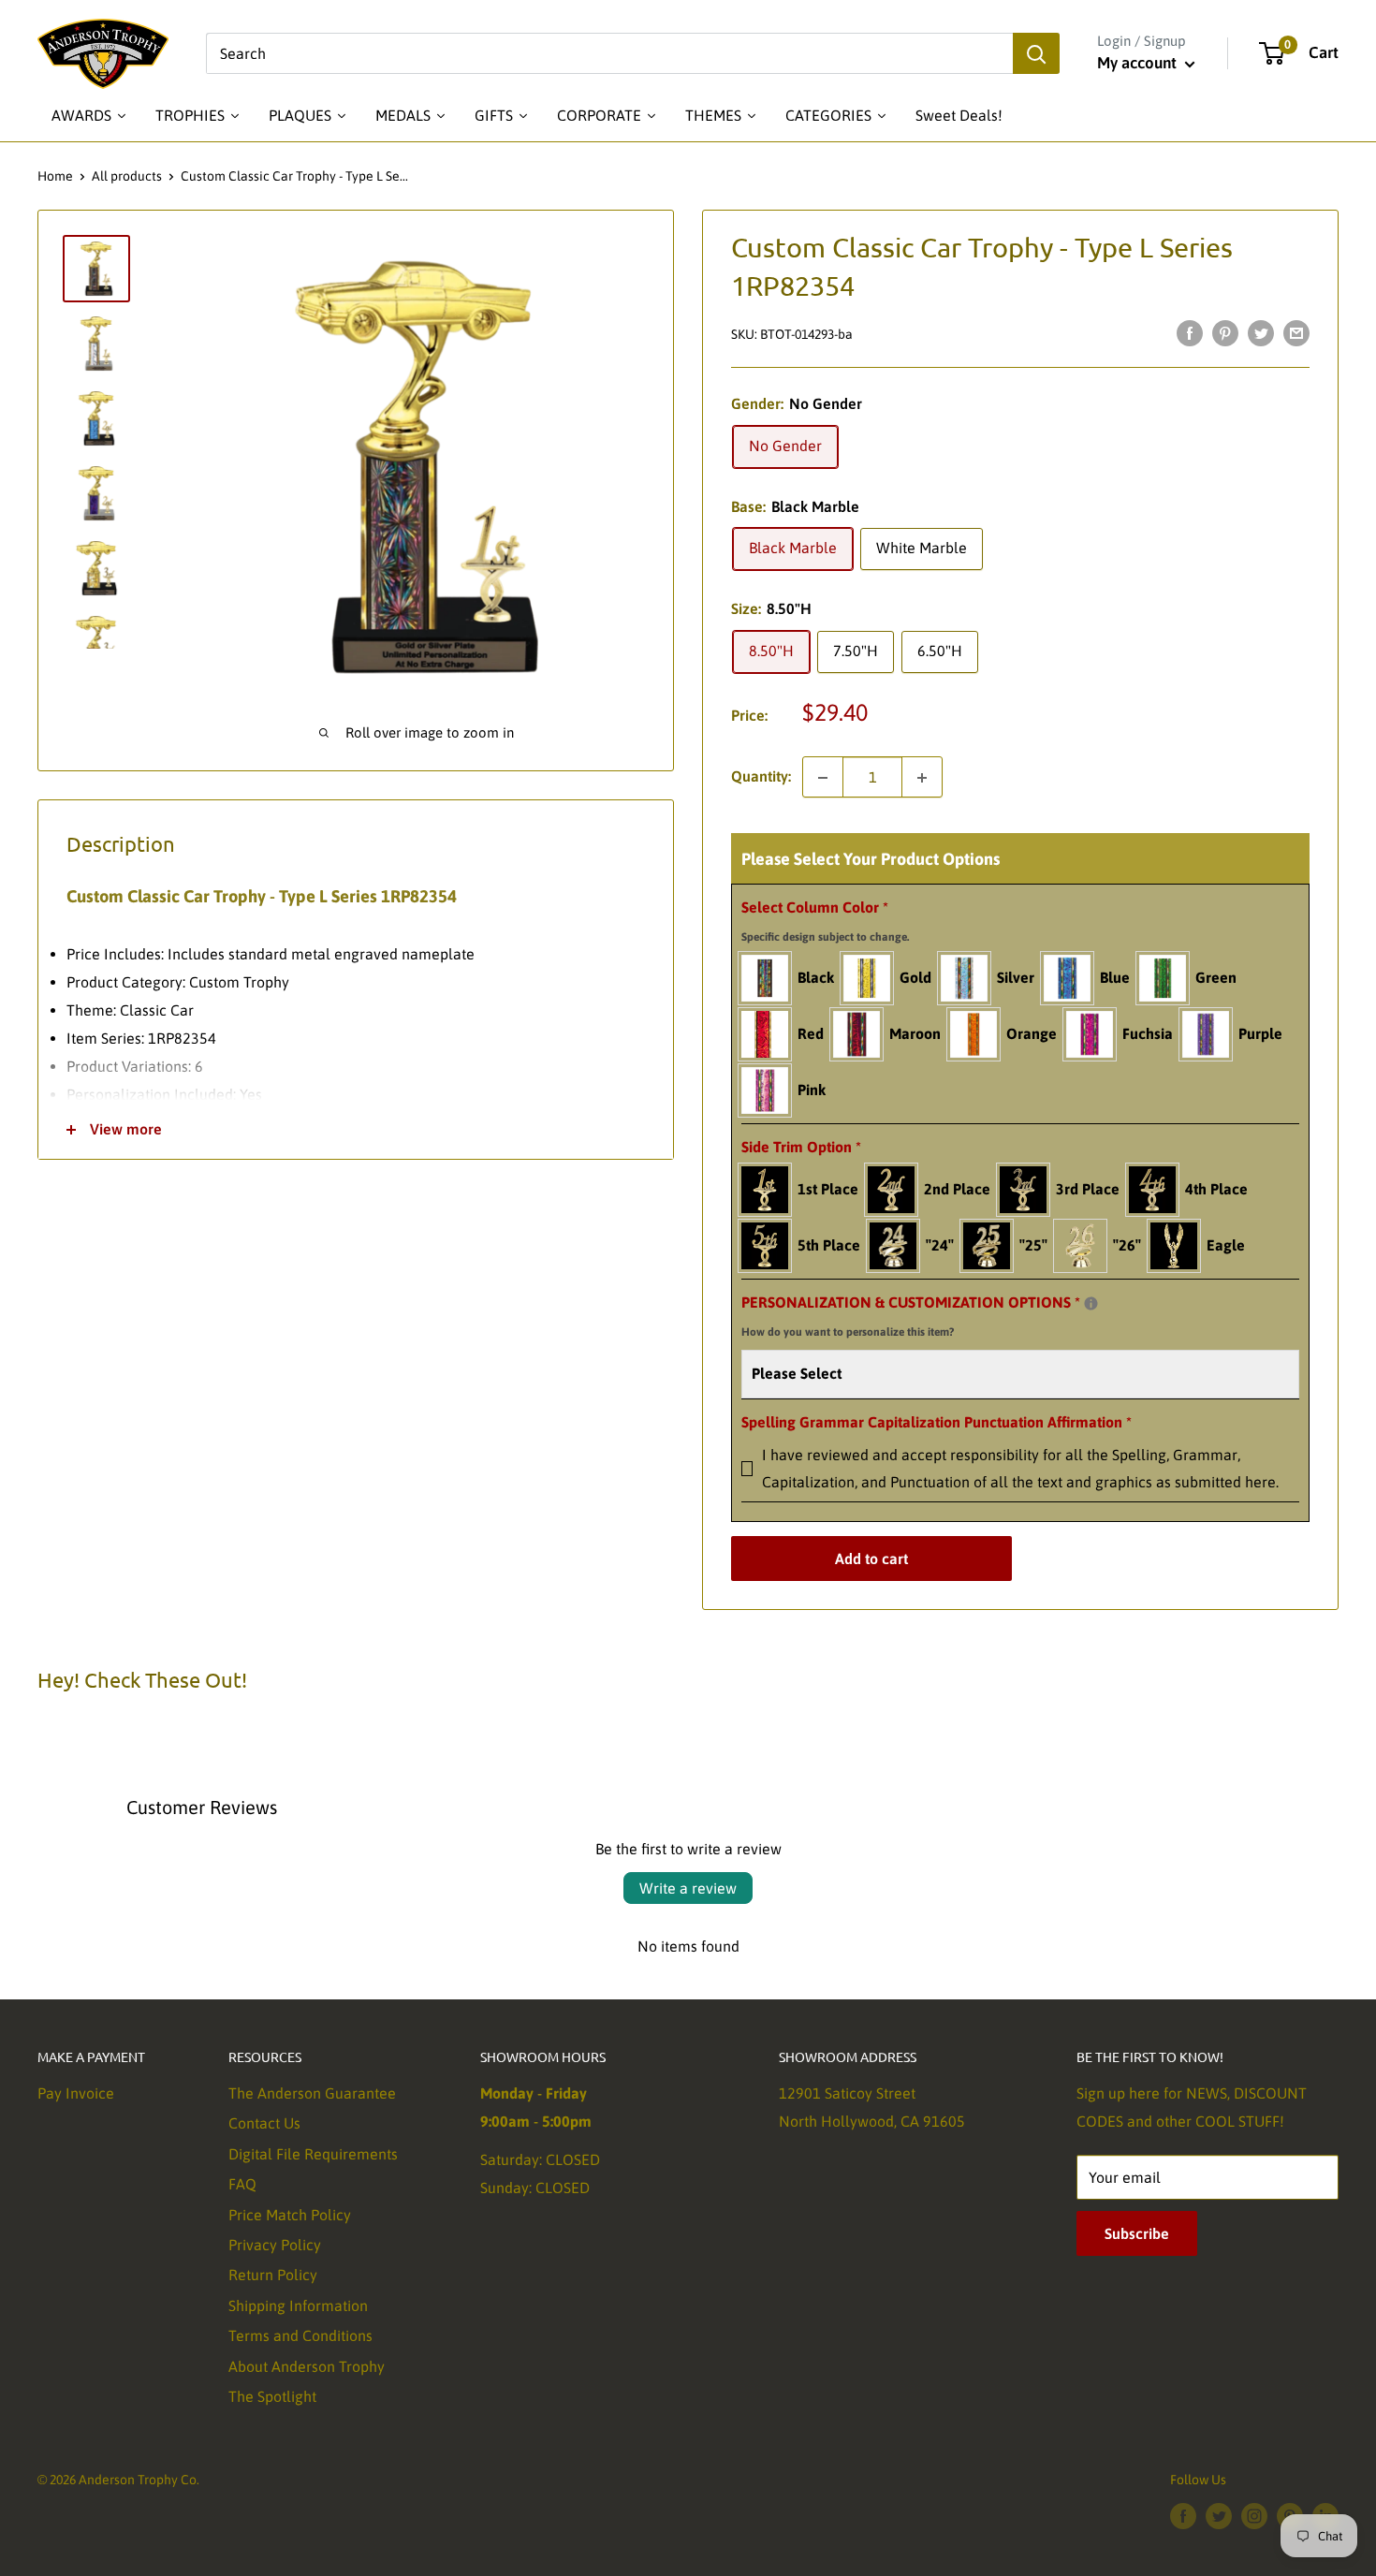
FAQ (242, 2184)
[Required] (1091, 1303)
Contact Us (264, 2123)
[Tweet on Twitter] (1261, 332)
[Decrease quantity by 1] (823, 778)
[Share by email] (1296, 332)
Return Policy (273, 2275)
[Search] (1036, 53)
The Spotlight (272, 2396)
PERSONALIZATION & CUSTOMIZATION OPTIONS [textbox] (934, 1314)
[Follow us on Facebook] (1183, 2516)
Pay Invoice (76, 2093)
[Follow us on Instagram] (1254, 2516)
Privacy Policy (275, 2245)
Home (55, 176)
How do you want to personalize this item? (848, 1332)
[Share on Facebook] (1190, 332)
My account (1139, 63)
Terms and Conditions (300, 2335)
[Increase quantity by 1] (922, 778)
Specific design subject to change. (825, 937)
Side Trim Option (801, 1147)
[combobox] (609, 53)
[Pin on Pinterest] (1225, 332)
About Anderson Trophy (307, 2366)
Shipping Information (298, 2305)
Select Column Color (825, 921)
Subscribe (1137, 2233)
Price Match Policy (290, 2215)
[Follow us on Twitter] (1219, 2516)
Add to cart (871, 1559)
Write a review (688, 1888)
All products (127, 176)
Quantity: (761, 777)
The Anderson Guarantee (312, 2093)
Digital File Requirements (313, 2154)
